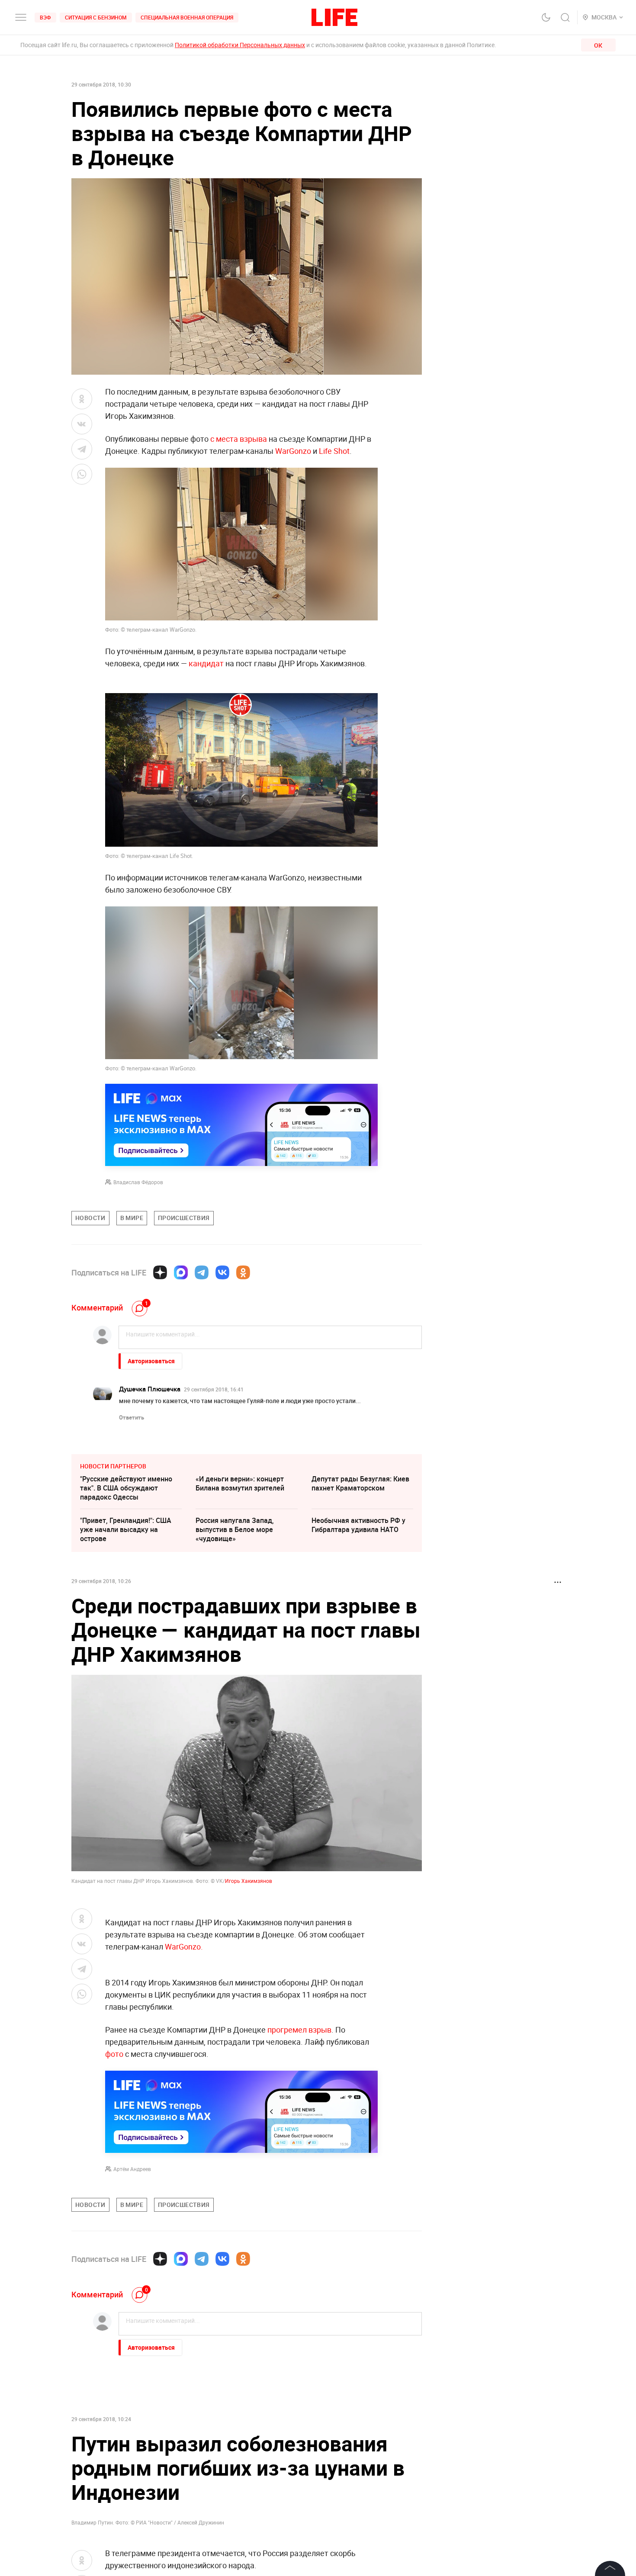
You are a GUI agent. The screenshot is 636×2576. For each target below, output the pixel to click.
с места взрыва (239, 439)
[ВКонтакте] (222, 1272)
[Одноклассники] (243, 1272)
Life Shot (334, 451)
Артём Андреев (132, 2169)
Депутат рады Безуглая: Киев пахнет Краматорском (360, 1483)
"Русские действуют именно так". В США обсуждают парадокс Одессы (126, 1488)
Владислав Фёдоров (138, 1182)
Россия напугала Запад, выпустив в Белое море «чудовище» (235, 1529)
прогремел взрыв (299, 2030)
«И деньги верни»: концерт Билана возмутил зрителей (240, 1483)
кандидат (206, 663)
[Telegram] (202, 1272)
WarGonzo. (184, 1946)
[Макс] (181, 1272)
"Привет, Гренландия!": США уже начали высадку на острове (126, 1529)
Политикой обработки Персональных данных (240, 45)
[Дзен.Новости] (160, 1272)
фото (114, 2054)
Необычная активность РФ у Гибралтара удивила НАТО (358, 1525)
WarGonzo (293, 451)
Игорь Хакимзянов (249, 1881)
